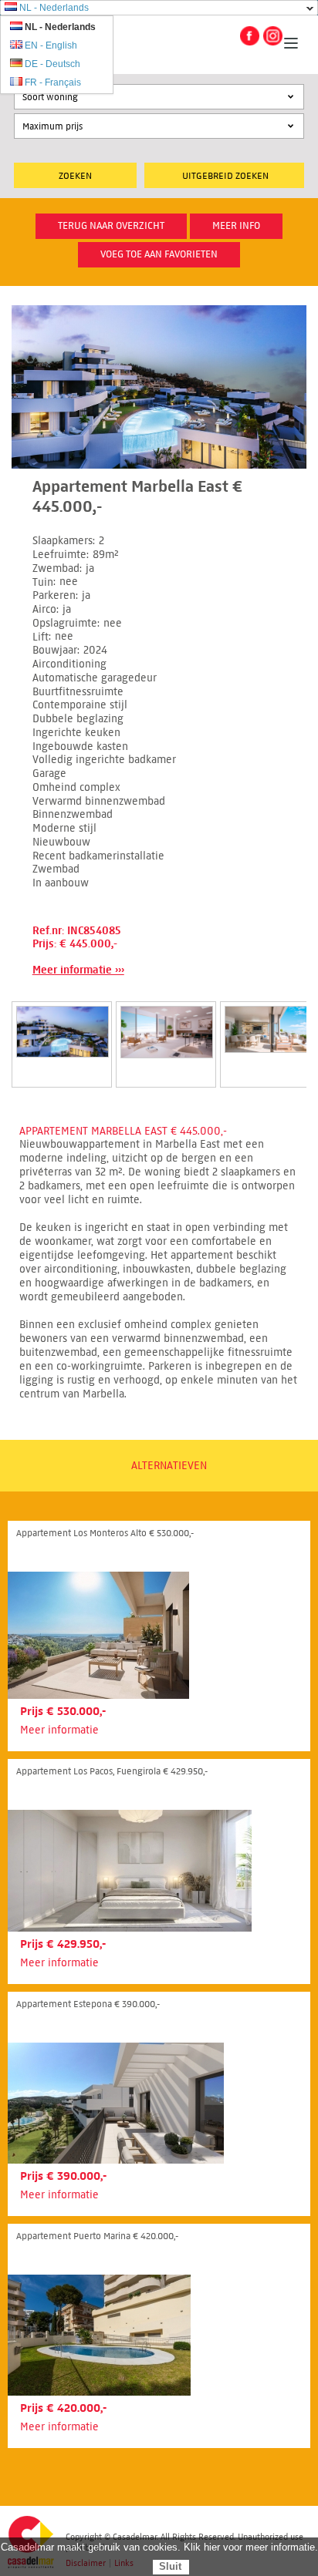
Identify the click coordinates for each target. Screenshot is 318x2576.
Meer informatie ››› (78, 970)
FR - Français (53, 82)
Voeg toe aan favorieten (159, 254)
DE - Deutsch (52, 64)
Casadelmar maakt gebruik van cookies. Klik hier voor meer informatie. (159, 2547)
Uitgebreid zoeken (225, 175)
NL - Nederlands (54, 8)
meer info (236, 226)
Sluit (170, 2566)
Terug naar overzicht (111, 226)
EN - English (51, 45)
